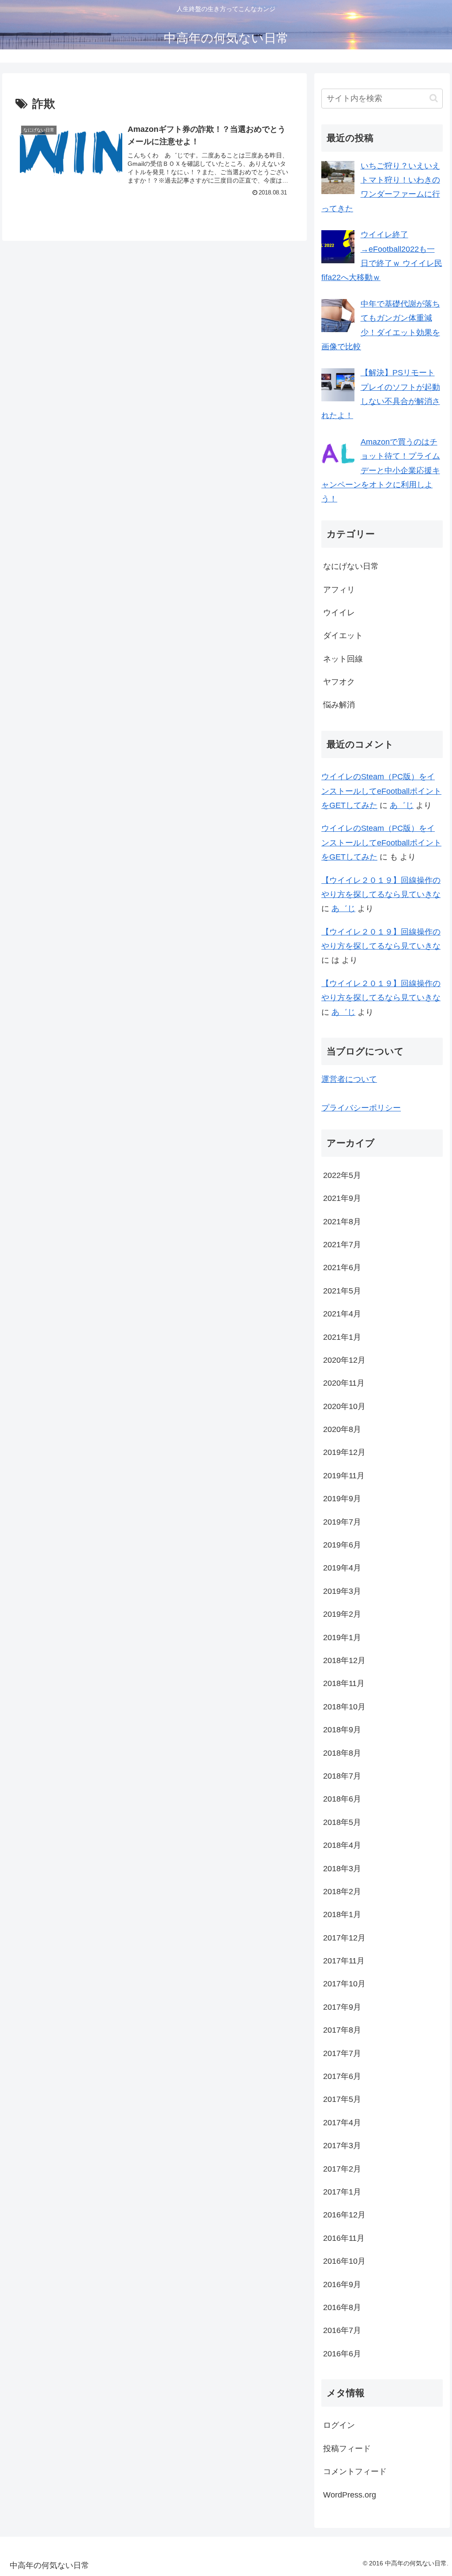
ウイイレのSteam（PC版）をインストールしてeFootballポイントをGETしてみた (381, 791)
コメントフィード (355, 2471)
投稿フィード (347, 2449)
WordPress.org (350, 2495)
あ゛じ (402, 805)
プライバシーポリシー (361, 1108)
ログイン (339, 2425)
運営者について (349, 1079)
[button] (434, 98)
